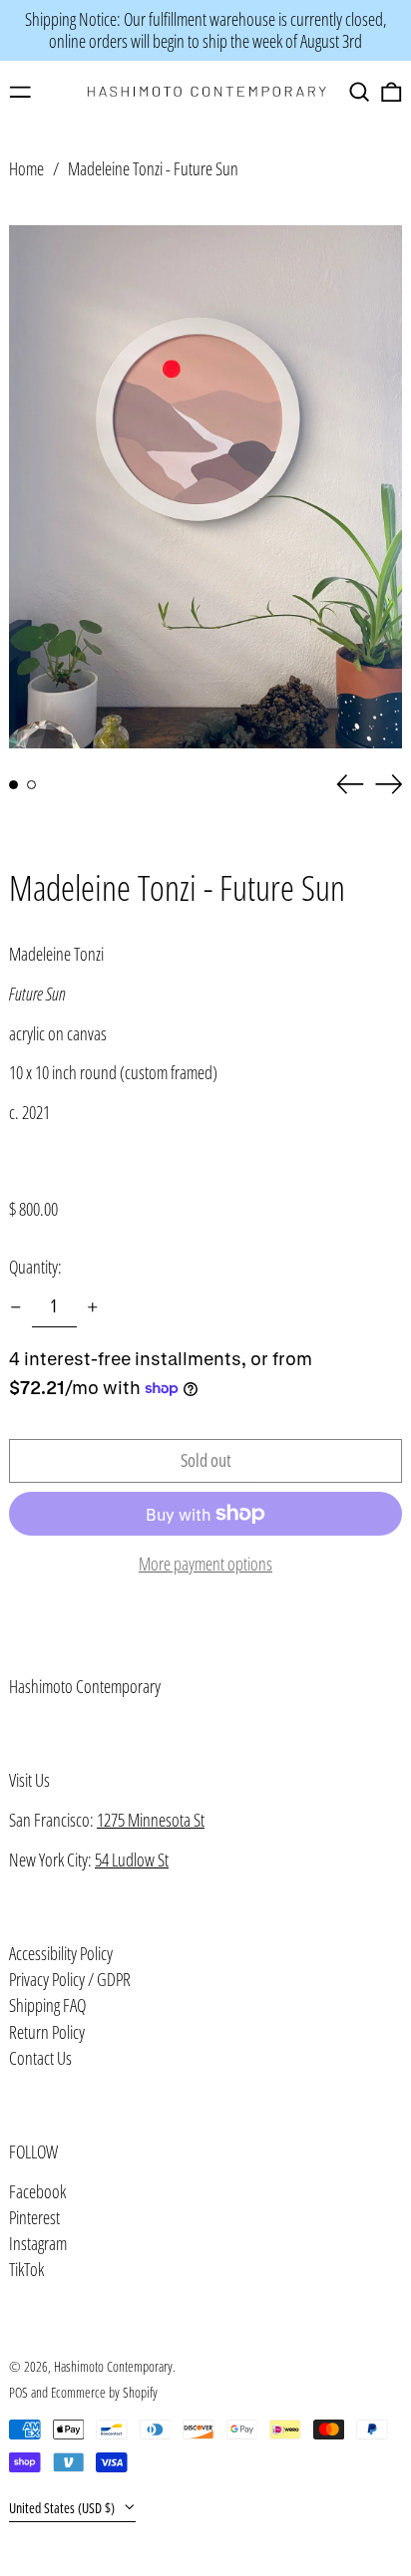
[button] (360, 92)
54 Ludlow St (132, 1860)
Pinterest (34, 2218)
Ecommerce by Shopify (104, 2392)
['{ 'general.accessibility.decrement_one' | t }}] (16, 1307)
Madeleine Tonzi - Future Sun (153, 168)
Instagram (38, 2244)
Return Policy (47, 2032)
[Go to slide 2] (31, 785)
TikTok (26, 2270)
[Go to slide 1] (13, 785)
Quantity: (35, 1267)
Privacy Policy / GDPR (70, 1979)
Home (26, 168)
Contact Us (40, 2058)
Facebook (37, 2192)
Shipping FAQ (47, 2005)
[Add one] (93, 1307)
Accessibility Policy (61, 1953)
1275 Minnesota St (151, 1820)
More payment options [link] (205, 1565)
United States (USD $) (63, 2508)
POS (18, 2392)
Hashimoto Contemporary (85, 1686)
